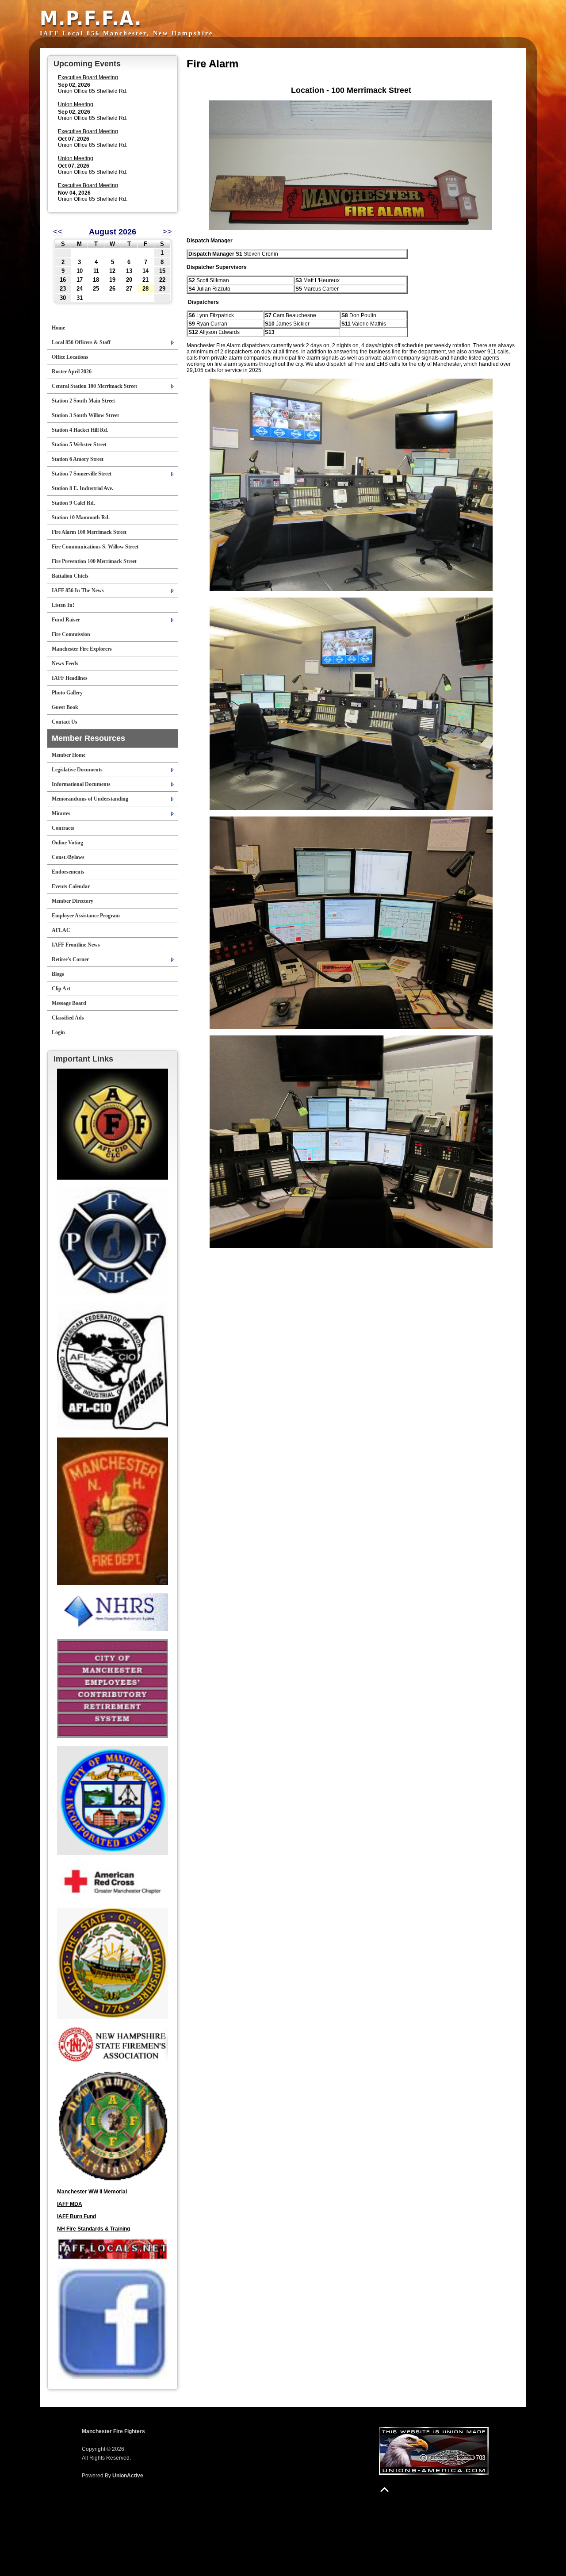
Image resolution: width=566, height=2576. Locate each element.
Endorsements (68, 872)
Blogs (58, 974)
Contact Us (65, 722)
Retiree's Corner (70, 959)
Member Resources (88, 738)
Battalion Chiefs (70, 576)
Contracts (63, 828)
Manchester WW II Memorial (92, 2192)
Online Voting (67, 843)
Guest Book (65, 707)
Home (58, 328)
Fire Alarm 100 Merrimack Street (89, 532)
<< (58, 232)
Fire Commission (71, 634)
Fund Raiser (66, 620)
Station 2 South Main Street (83, 401)
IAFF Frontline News (76, 945)
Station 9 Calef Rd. (73, 503)
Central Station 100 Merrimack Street (94, 386)
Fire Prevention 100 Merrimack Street (94, 561)
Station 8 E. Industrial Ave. (82, 488)
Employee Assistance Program (86, 916)
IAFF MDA (70, 2204)
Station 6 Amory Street (78, 459)
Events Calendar (71, 886)
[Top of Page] (384, 2490)
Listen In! (63, 605)
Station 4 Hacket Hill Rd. (80, 430)
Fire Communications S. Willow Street (95, 547)
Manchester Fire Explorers (82, 649)
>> (167, 232)
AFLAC (61, 930)
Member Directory (73, 901)
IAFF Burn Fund (76, 2216)
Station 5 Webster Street (79, 445)
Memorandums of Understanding (90, 799)
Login (58, 1032)
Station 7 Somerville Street (82, 474)
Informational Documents (81, 784)
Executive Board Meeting (88, 77)
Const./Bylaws (68, 857)
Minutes (61, 813)
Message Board (69, 1003)
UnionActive (128, 2476)
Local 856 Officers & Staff (81, 342)
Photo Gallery (67, 693)
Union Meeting (76, 104)
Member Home (69, 755)
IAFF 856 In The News (78, 590)
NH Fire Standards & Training (94, 2229)
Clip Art (61, 989)
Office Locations (70, 357)
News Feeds (65, 663)
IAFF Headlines (70, 678)
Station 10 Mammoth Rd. (81, 517)
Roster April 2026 (72, 372)
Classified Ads (68, 1018)
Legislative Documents (77, 770)
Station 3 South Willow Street (85, 415)
